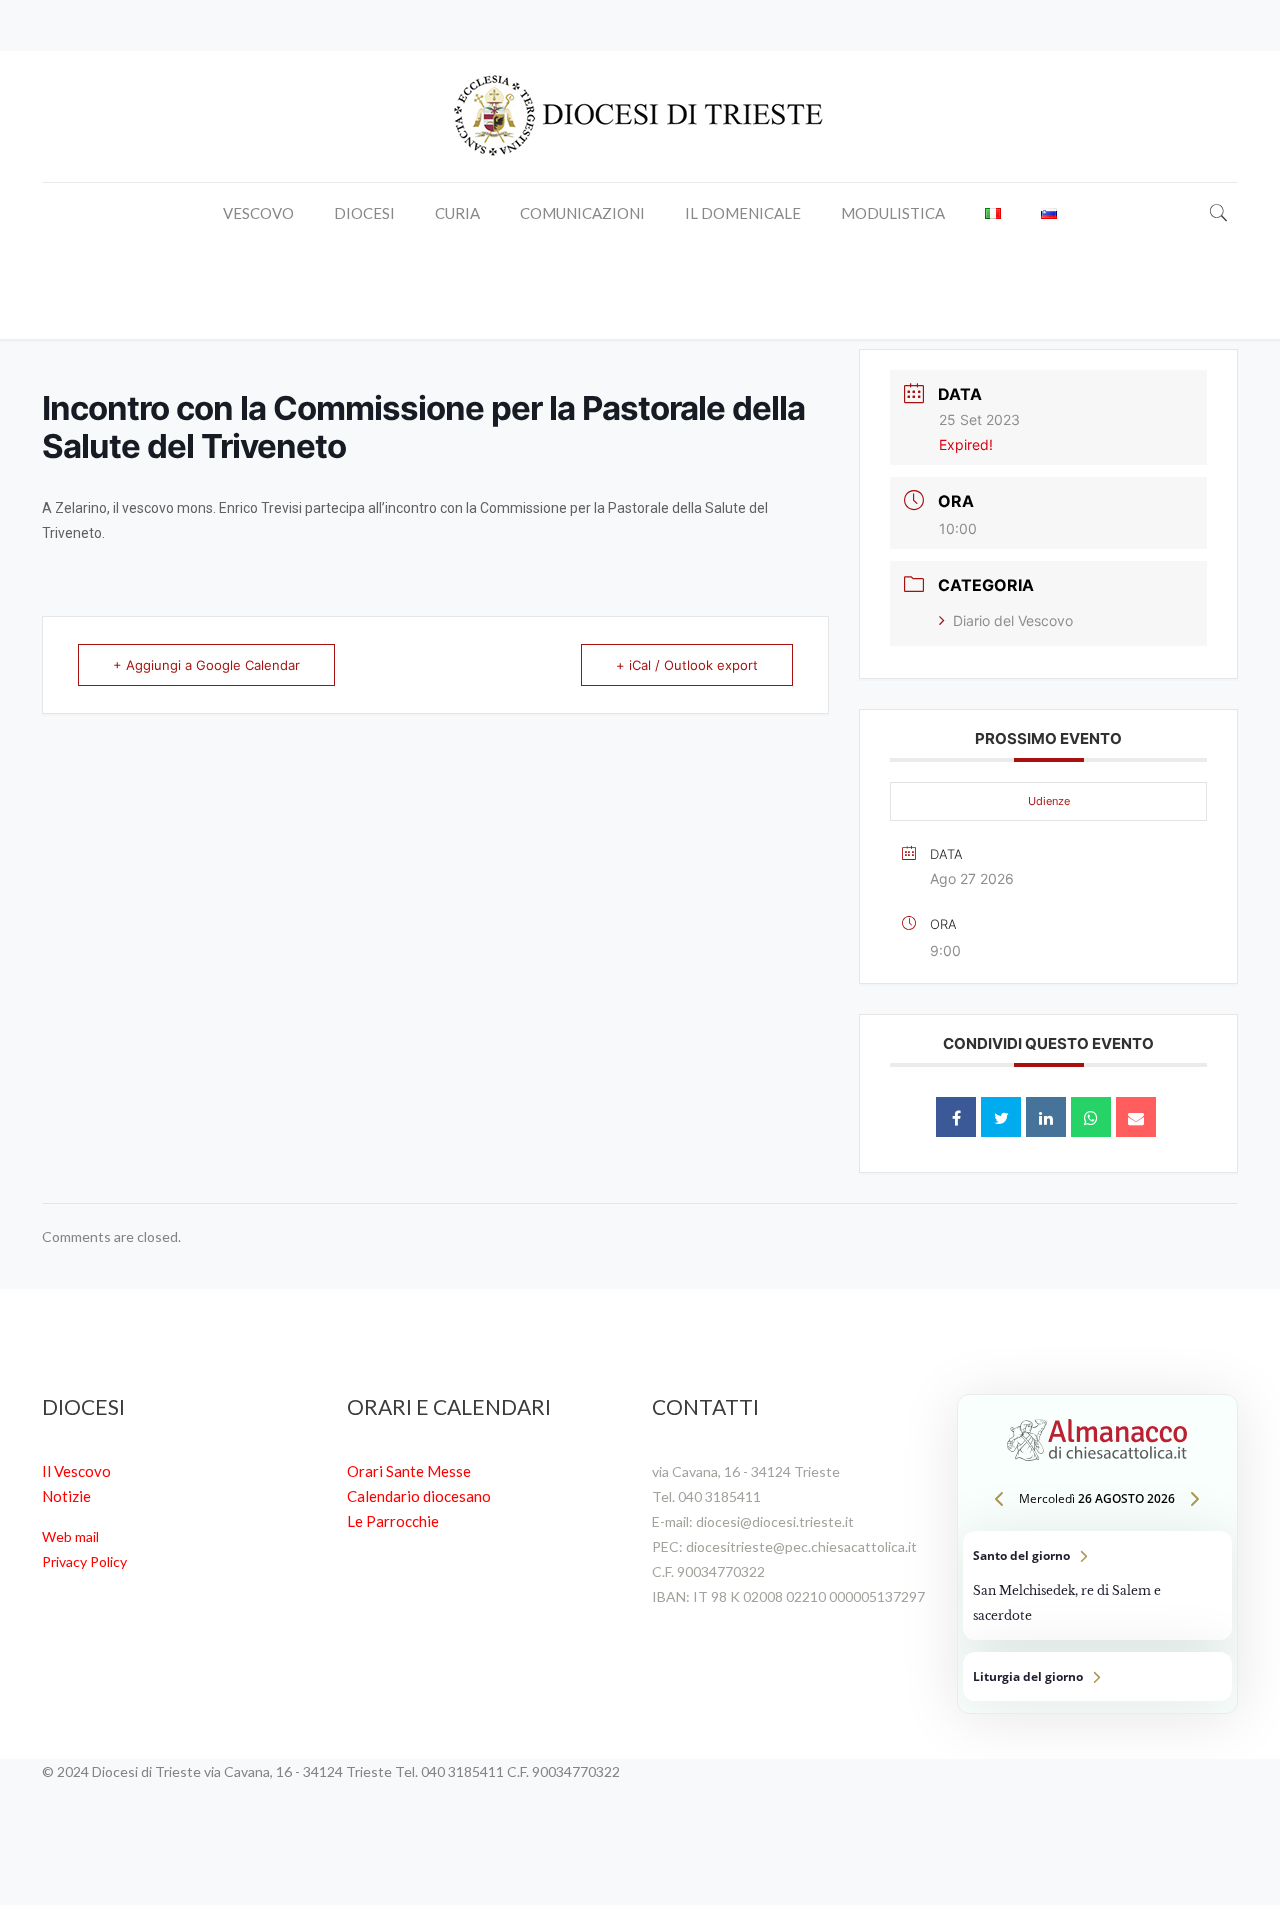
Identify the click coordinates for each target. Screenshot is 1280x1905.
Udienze (1049, 801)
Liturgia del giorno (1097, 1676)
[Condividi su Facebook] (956, 1117)
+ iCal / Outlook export (687, 665)
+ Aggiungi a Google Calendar (206, 665)
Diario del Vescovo (1013, 620)
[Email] (1136, 1117)
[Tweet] (1001, 1117)
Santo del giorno (1097, 1585)
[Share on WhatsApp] (1091, 1117)
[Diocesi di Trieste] (640, 116)
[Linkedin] (1046, 1117)
